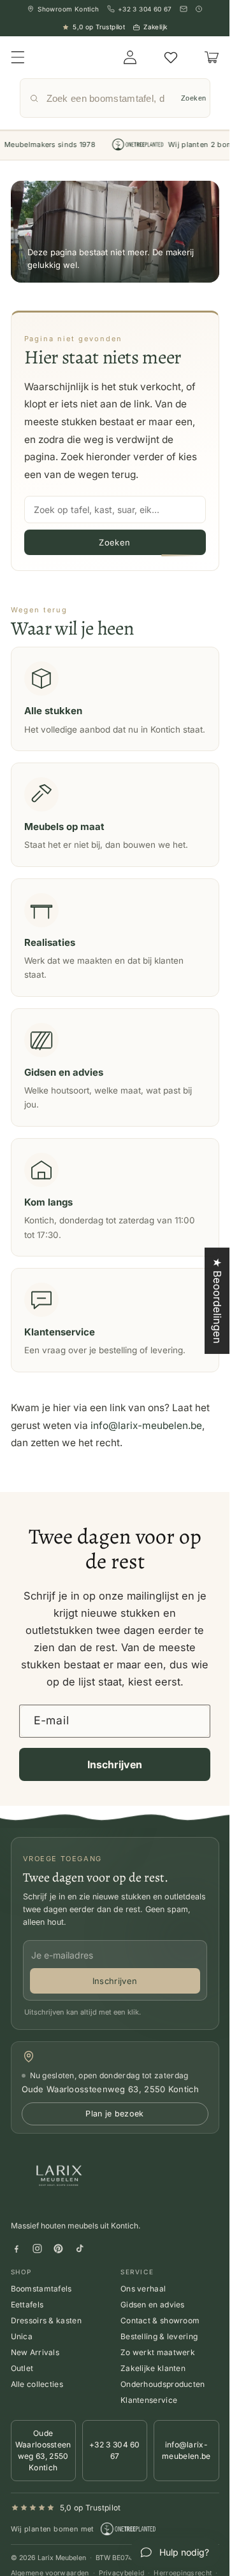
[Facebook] (16, 2249)
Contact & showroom (160, 2320)
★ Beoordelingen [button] (217, 1301)
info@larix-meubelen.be (146, 1425)
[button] (17, 57)
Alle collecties (37, 2384)
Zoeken (194, 98)
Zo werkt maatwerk (158, 2352)
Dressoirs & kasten (46, 2320)
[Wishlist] (171, 57)
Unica (22, 2336)
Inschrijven (115, 1764)
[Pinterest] (58, 2249)
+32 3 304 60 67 (115, 2450)
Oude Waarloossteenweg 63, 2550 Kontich (43, 2450)
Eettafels (27, 2305)
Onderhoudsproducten (163, 2384)
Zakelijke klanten (153, 2368)
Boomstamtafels (41, 2289)
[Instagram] (37, 2249)
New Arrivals (35, 2352)
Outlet (22, 2368)
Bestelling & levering (159, 2336)
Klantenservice (149, 2400)
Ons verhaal (143, 2289)
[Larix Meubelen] (61, 2178)
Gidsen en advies (153, 2305)
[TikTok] (79, 2249)
